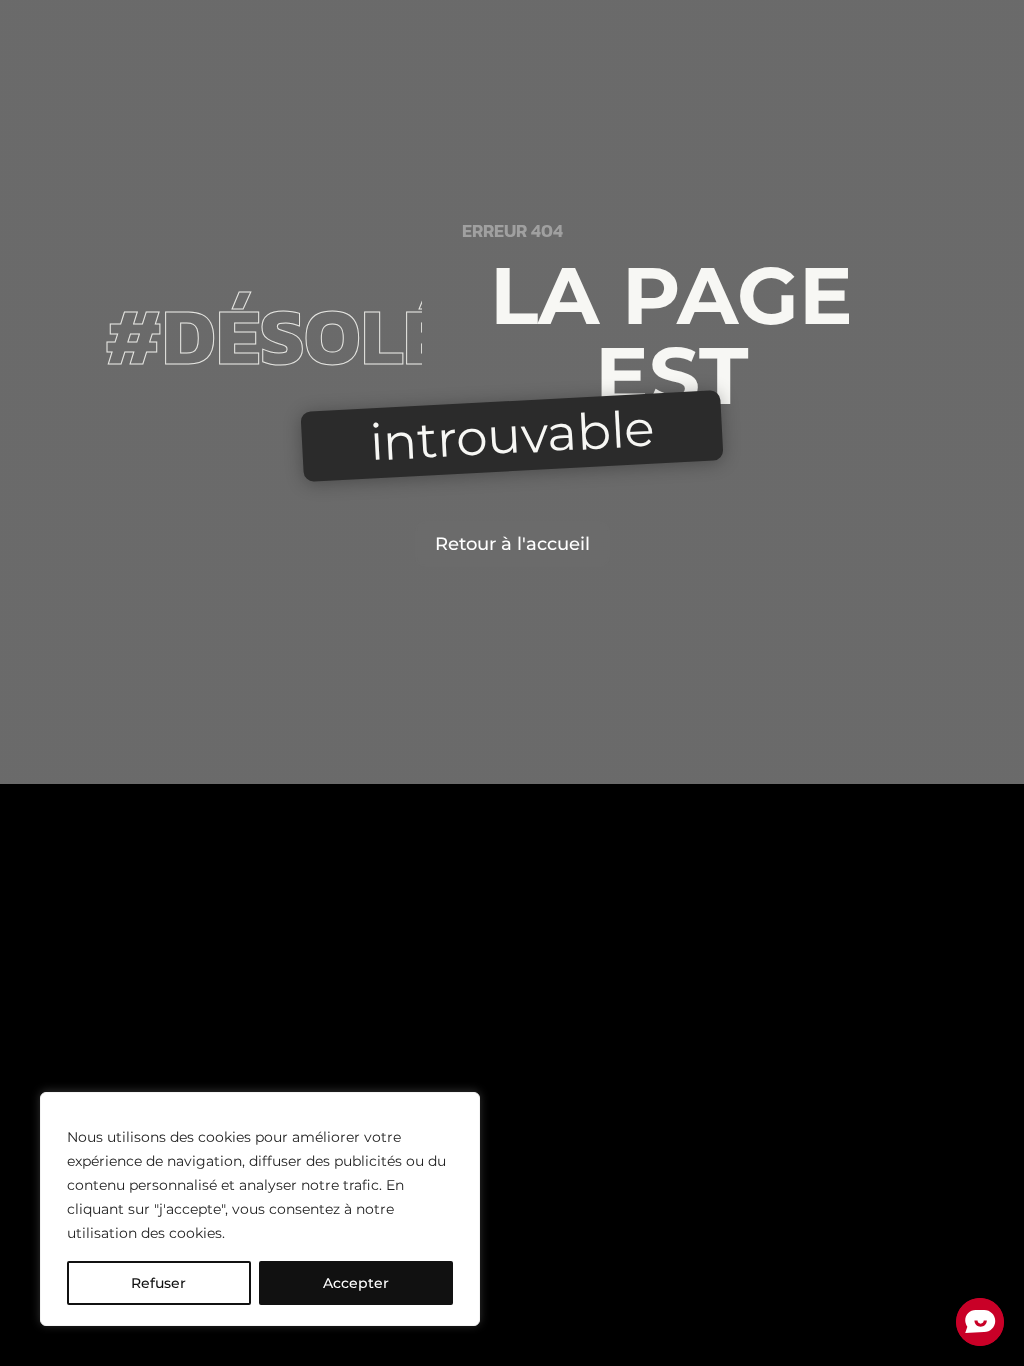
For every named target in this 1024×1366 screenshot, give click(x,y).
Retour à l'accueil (512, 544)
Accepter (356, 1283)
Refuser (158, 1283)
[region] (260, 1209)
